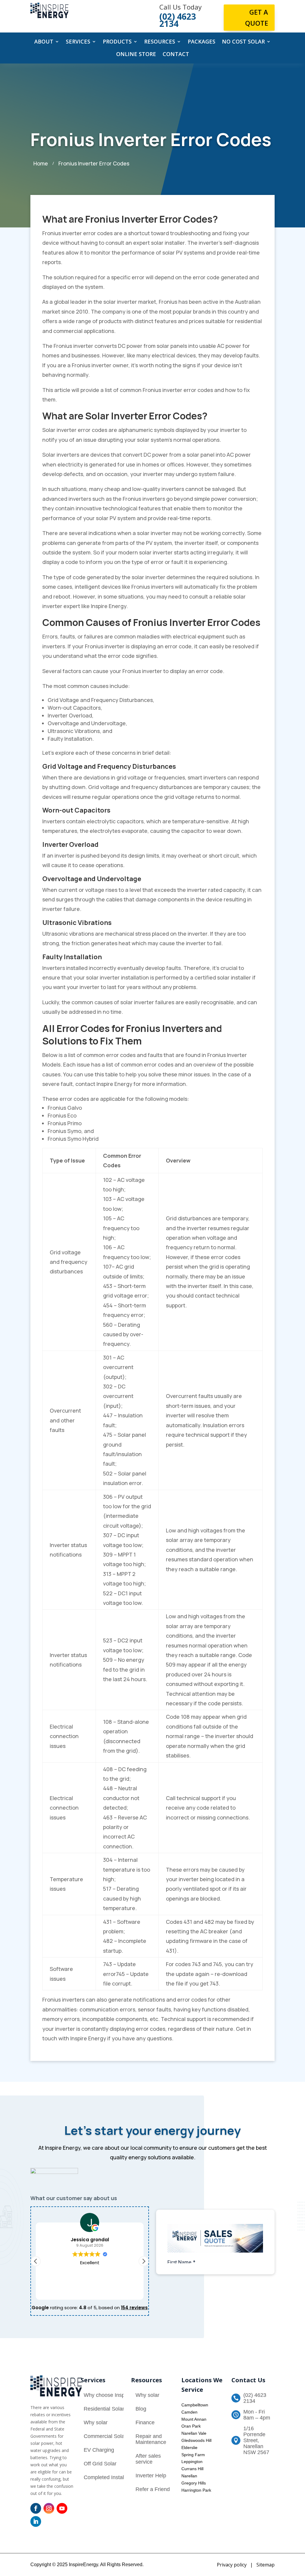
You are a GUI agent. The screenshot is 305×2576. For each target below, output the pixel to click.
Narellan (189, 2476)
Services (78, 42)
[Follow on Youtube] (62, 2508)
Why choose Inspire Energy (116, 2395)
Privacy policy (232, 2565)
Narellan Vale (194, 2433)
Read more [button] (90, 2291)
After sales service (148, 2459)
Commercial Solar (105, 2436)
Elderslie (189, 2448)
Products (117, 42)
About (44, 42)
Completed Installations (112, 2477)
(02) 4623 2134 (255, 2398)
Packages (201, 42)
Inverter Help (151, 2476)
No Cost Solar (243, 42)
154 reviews (134, 2308)
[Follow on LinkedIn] (36, 2521)
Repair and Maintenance (151, 2439)
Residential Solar (104, 2409)
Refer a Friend (153, 2489)
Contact (176, 55)
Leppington (192, 2462)
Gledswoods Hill (196, 2440)
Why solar (96, 2422)
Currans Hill (192, 2469)
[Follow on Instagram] (49, 2508)
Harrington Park (196, 2490)
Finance (145, 2422)
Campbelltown (195, 2405)
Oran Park (191, 2426)
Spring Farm (193, 2455)
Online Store (136, 55)
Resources (160, 42)
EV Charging (99, 2450)
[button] (144, 2261)
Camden (189, 2412)
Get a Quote (257, 17)
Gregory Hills (194, 2483)
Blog (141, 2409)
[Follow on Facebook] (36, 2508)
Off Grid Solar (100, 2464)
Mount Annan (194, 2419)
